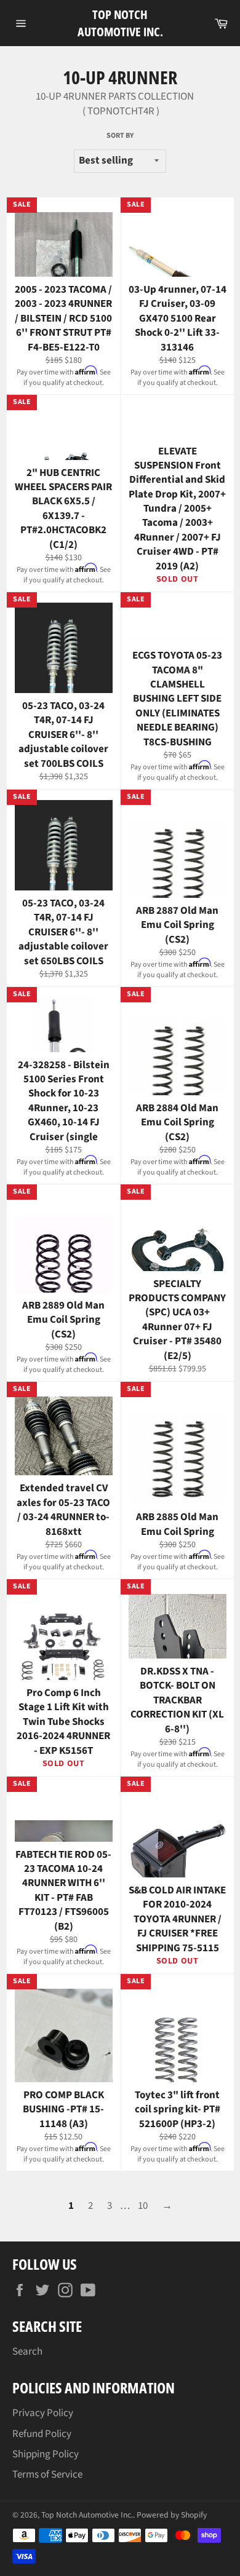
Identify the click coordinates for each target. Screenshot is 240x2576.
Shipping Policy (46, 2454)
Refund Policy (42, 2434)
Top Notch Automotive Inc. (120, 23)
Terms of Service (47, 2475)
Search (27, 2352)
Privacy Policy (43, 2413)
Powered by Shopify (172, 2515)
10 (143, 2206)
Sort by (120, 136)
